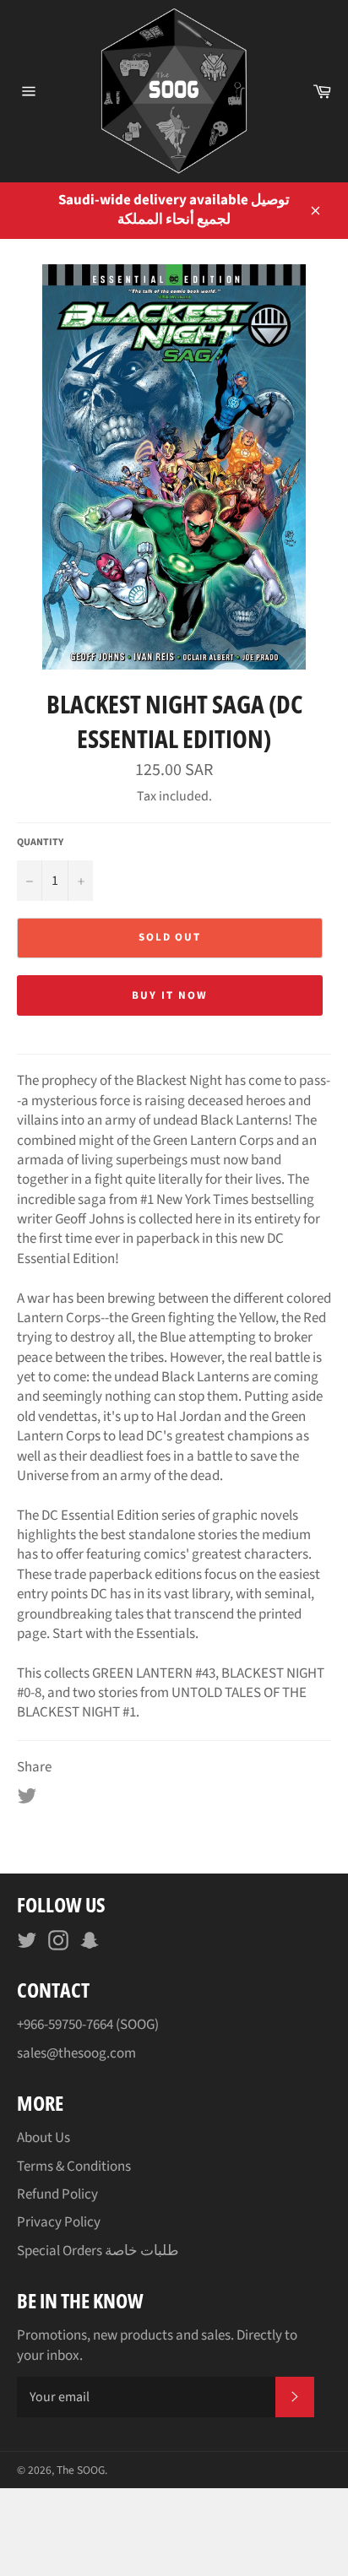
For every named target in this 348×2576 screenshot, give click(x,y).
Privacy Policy (59, 2222)
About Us (43, 2138)
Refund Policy (57, 2194)
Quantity (40, 843)
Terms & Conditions (74, 2167)
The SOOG (81, 2470)
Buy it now (170, 995)
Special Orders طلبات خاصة (98, 2251)
